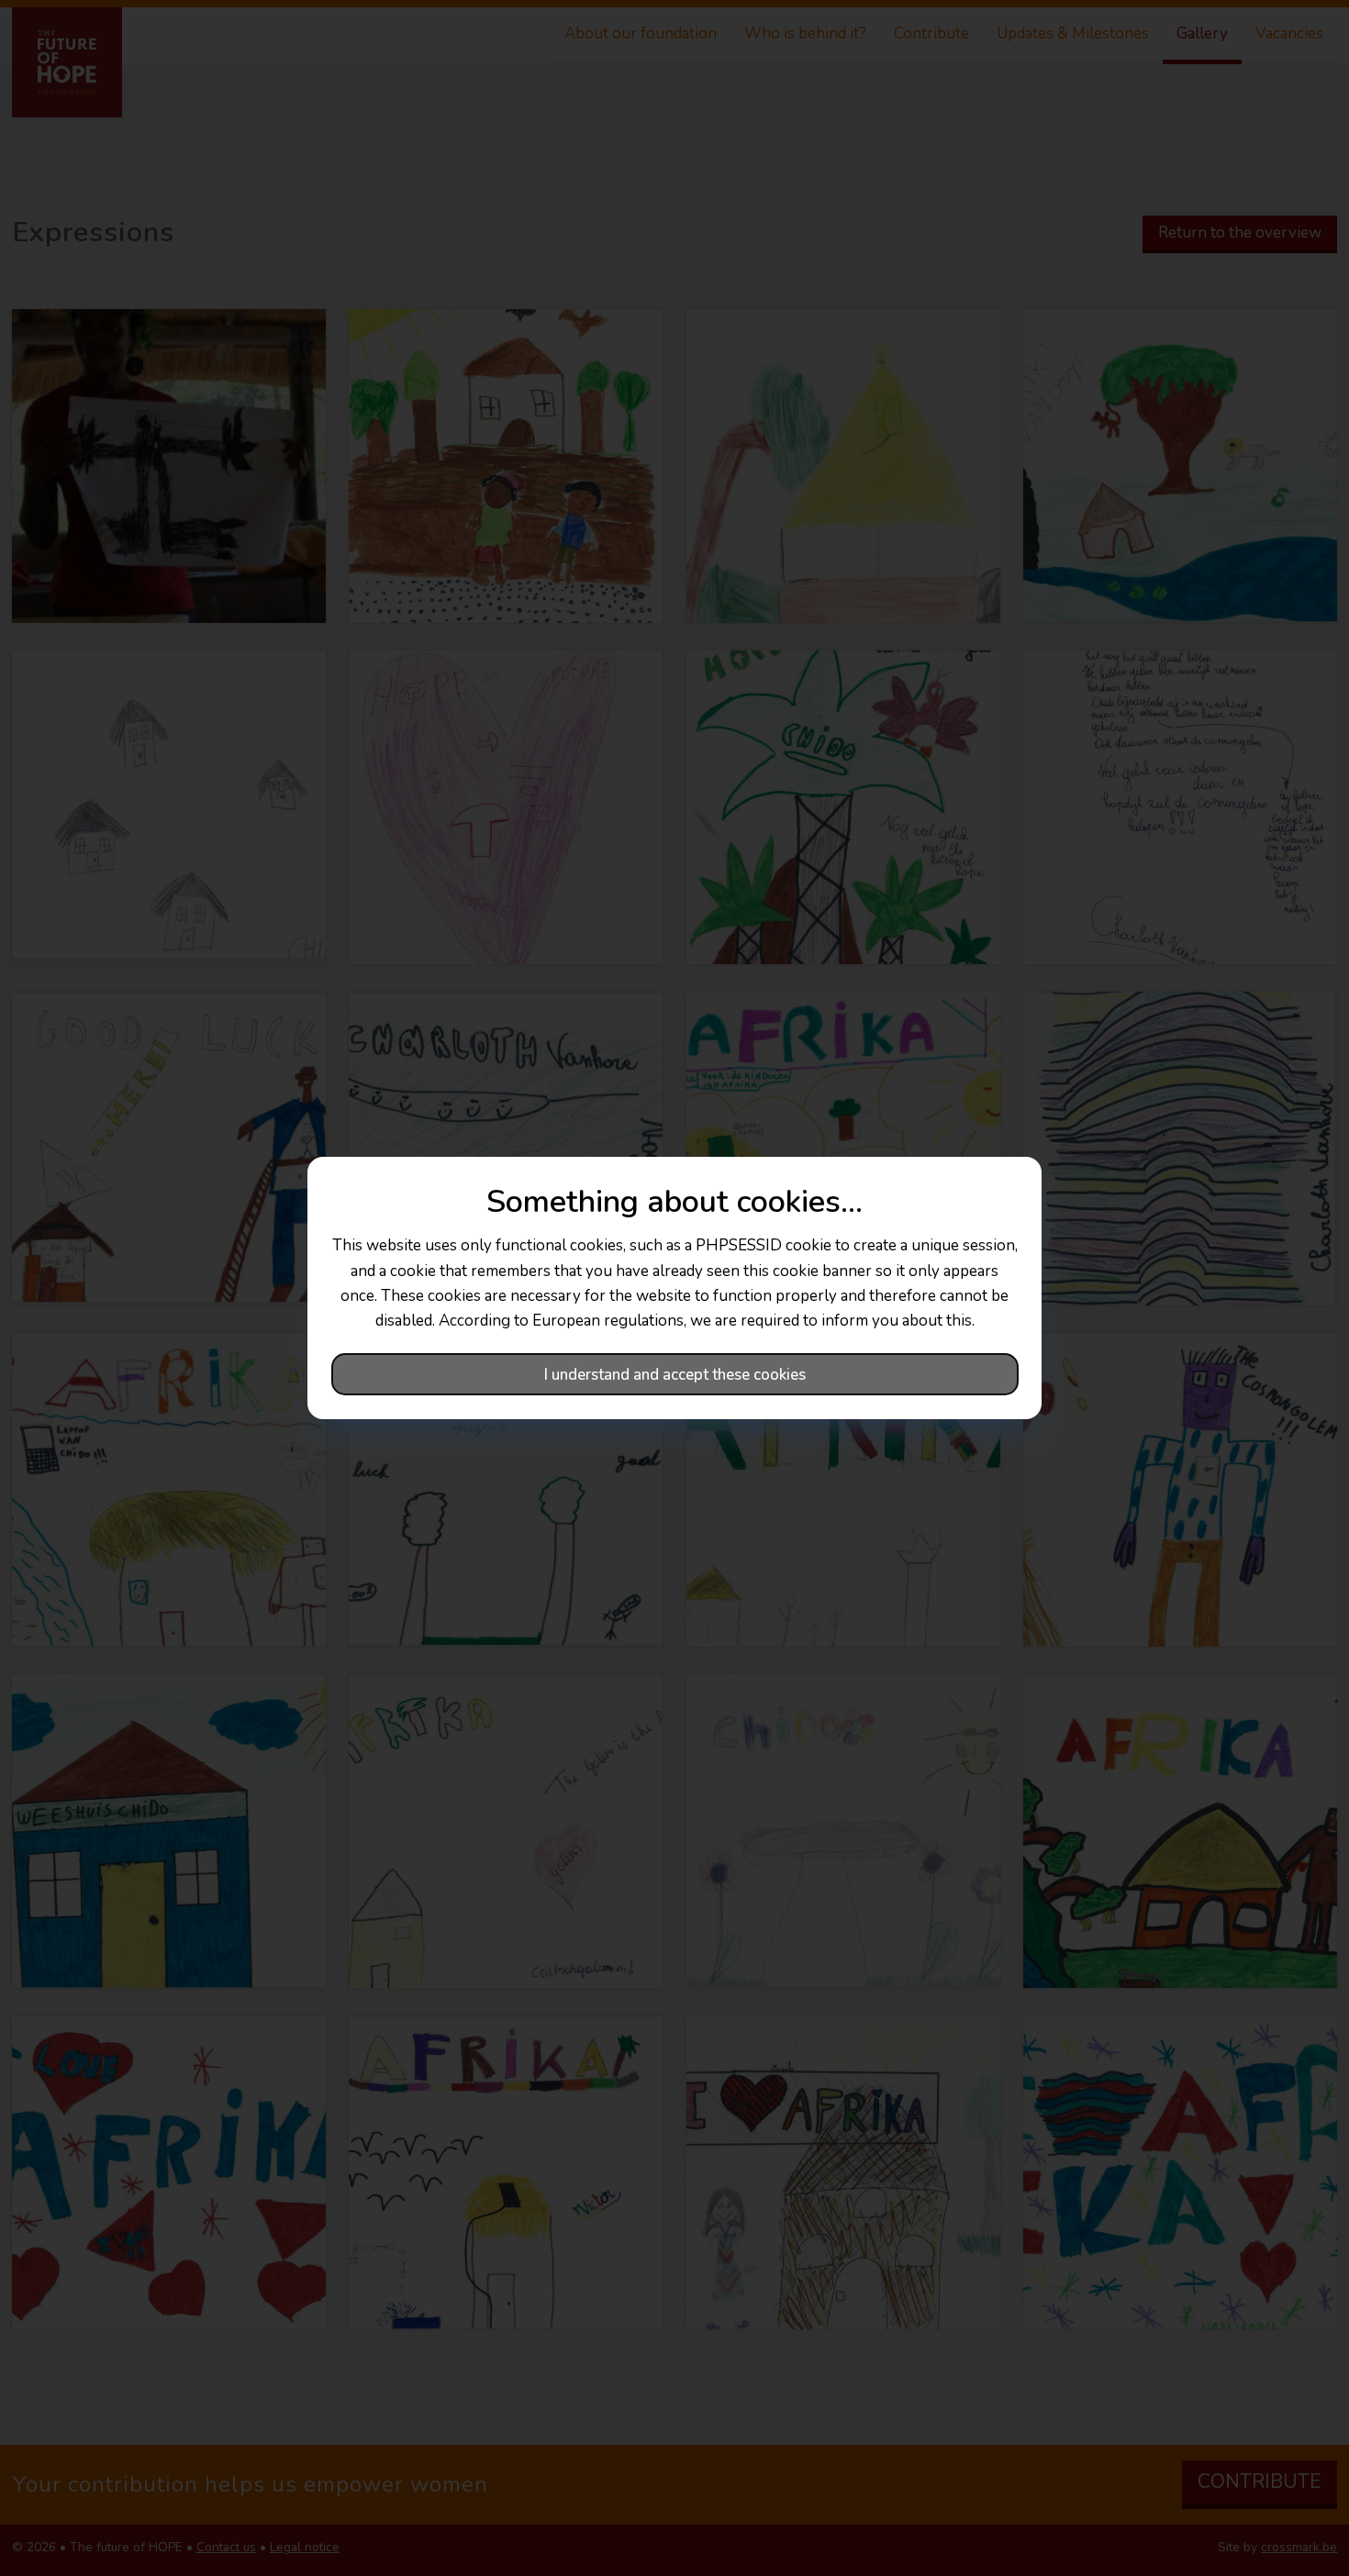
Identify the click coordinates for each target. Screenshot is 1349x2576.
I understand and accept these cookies (675, 1375)
